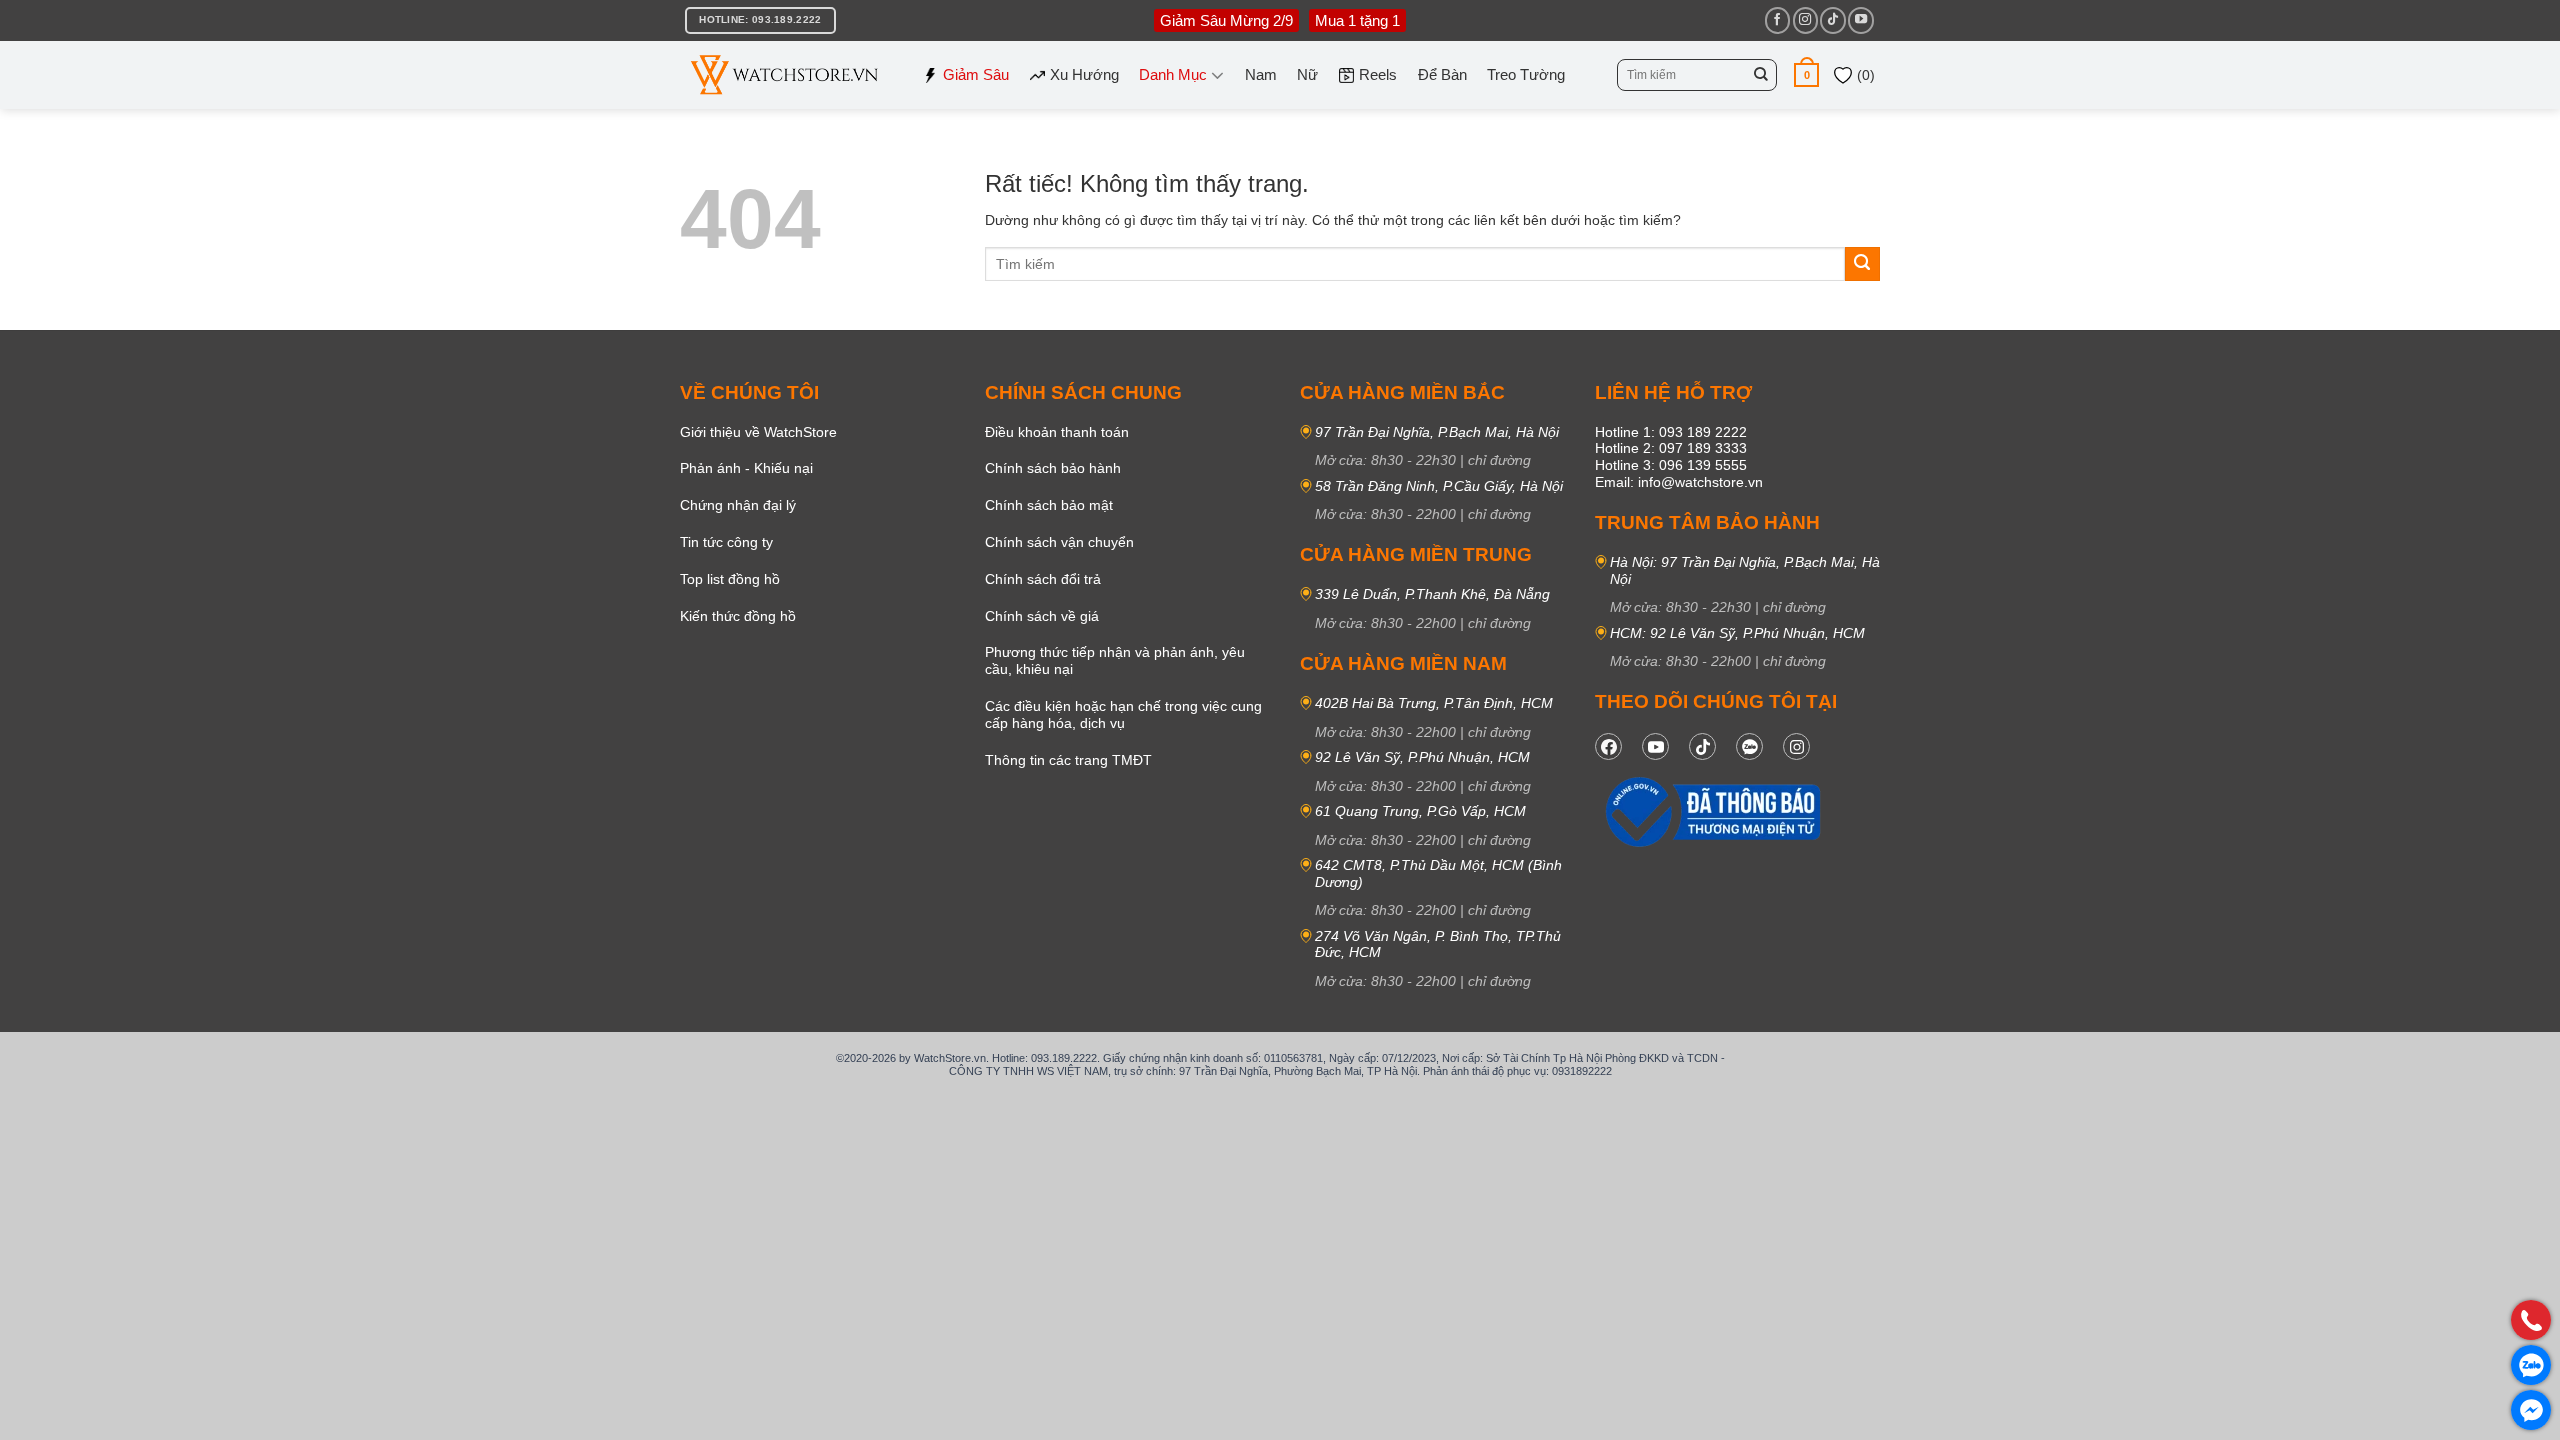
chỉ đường (1499, 460)
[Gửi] (1761, 75)
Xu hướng (1084, 74)
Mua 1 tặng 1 (1357, 20)
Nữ (1307, 74)
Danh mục (1173, 74)
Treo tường (1526, 74)
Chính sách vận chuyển (1059, 542)
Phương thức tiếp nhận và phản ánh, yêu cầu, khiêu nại (1115, 660)
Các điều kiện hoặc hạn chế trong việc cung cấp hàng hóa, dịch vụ (1123, 714)
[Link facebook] (1608, 746)
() (1864, 75)
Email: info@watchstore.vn (1679, 482)
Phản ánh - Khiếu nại (746, 468)
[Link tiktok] (1702, 746)
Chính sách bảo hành (1053, 468)
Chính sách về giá (1042, 616)
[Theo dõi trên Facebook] (1777, 20)
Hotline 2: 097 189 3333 (1671, 448)
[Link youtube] (1655, 746)
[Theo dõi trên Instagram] (1805, 20)
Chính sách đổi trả (1043, 579)
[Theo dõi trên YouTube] (1860, 20)
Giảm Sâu (976, 74)
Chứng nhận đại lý (738, 505)
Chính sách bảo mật (1049, 505)
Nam (1261, 74)
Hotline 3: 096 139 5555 (1671, 465)
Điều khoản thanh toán (1057, 432)
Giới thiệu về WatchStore (758, 432)
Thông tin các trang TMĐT (1068, 760)
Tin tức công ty (726, 542)
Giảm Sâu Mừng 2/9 (1226, 20)
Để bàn (1442, 74)
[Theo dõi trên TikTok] (1832, 20)
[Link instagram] (1796, 746)
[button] (1806, 74)
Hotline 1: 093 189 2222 (1671, 432)
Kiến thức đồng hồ (738, 616)
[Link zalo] (1749, 746)
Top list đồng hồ (730, 579)
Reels (1378, 74)
